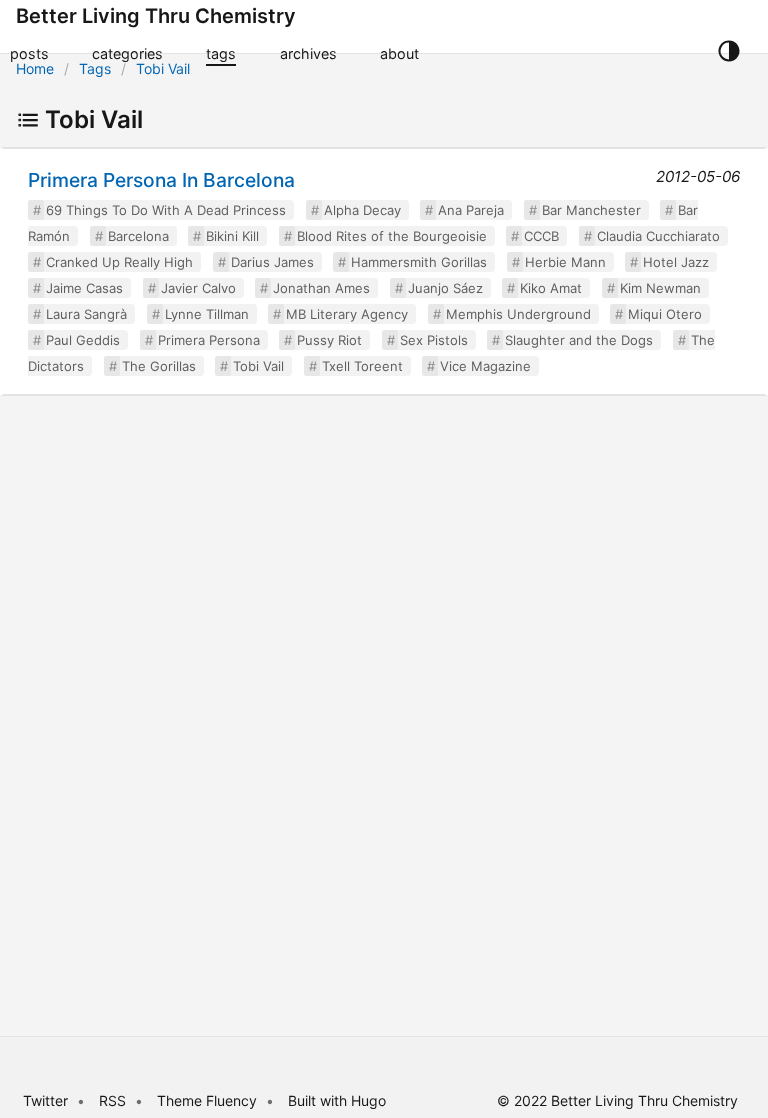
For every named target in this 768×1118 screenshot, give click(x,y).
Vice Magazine (485, 366)
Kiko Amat (551, 288)
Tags (95, 68)
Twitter (45, 1100)
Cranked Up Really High (119, 262)
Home (35, 68)
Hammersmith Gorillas (419, 262)
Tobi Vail (163, 68)
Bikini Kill (232, 236)
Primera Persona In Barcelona (161, 180)
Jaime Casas (84, 288)
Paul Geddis (83, 340)
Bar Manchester (591, 210)
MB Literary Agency (347, 314)
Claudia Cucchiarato (658, 236)
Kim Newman (660, 288)
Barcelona (138, 236)
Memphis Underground (518, 314)
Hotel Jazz (676, 262)
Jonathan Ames (321, 288)
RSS (112, 1100)
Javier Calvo (198, 288)
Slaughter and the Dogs (579, 340)
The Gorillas (159, 366)
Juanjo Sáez (445, 288)
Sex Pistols (434, 340)
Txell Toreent (362, 366)
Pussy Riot (329, 340)
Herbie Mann (565, 262)
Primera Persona (209, 340)
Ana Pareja (471, 210)
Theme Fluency (209, 1100)
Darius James (272, 262)
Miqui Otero (665, 314)
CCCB (541, 236)
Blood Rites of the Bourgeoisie (392, 236)
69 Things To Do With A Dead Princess (166, 210)
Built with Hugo (337, 1100)
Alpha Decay (362, 210)
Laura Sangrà (86, 314)
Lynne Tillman (207, 314)
